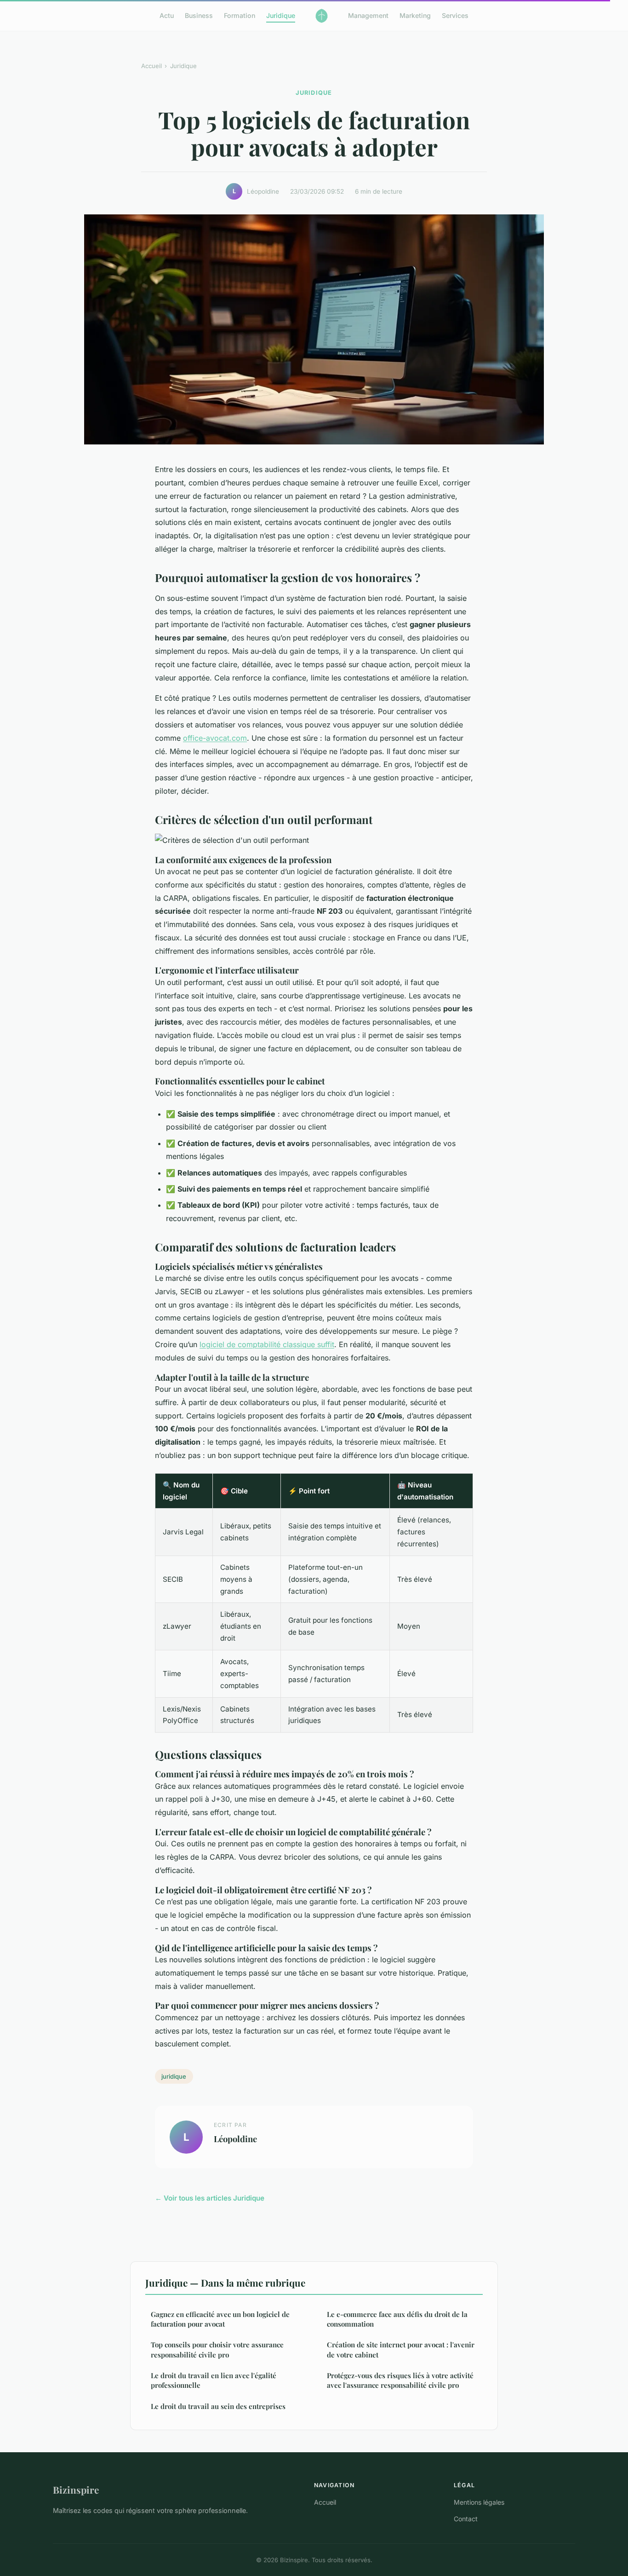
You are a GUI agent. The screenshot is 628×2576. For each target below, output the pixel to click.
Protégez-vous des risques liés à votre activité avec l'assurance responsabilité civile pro (400, 2380)
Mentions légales (479, 2502)
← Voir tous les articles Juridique (210, 2198)
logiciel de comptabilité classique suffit (267, 1344)
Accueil (151, 66)
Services (455, 15)
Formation (240, 15)
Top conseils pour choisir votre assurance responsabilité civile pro (217, 2349)
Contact (466, 2519)
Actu (167, 15)
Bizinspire (76, 2490)
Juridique (281, 15)
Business (199, 15)
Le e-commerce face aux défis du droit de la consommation (397, 2319)
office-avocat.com (215, 738)
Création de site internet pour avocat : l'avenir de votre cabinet (401, 2349)
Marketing (415, 15)
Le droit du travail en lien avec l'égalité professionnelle (214, 2380)
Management (368, 15)
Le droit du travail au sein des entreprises (218, 2406)
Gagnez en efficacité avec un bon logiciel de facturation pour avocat (220, 2319)
